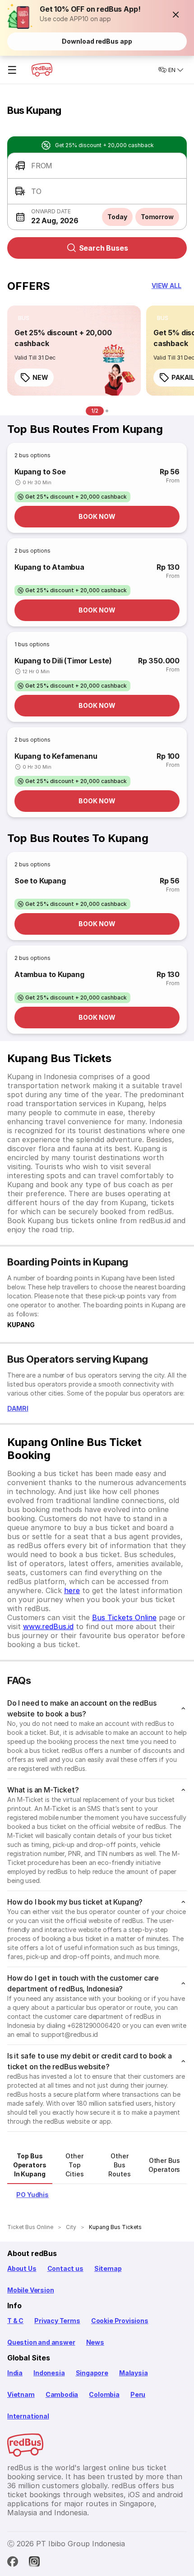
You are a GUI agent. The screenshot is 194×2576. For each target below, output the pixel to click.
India (15, 2373)
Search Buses (104, 248)
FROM (42, 166)
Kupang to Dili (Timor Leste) (63, 661)
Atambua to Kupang (49, 974)
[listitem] (24, 318)
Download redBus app (97, 41)
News (95, 2342)
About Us (22, 2268)
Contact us (65, 2268)
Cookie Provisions (120, 2321)
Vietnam (21, 2394)
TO (36, 191)
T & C (15, 2321)
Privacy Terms (57, 2321)
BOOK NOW (97, 516)
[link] (74, 351)
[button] (176, 14)
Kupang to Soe (40, 472)
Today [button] (117, 217)
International (28, 2416)
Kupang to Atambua (49, 567)
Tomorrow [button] (157, 217)
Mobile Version (30, 2290)
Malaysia (134, 2373)
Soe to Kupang (40, 881)
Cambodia (62, 2394)
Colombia (104, 2394)
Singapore (92, 2373)
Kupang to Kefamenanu (56, 756)
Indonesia (49, 2373)
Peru (138, 2394)
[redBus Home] (42, 70)
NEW (40, 377)
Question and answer (41, 2342)
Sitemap (108, 2268)
